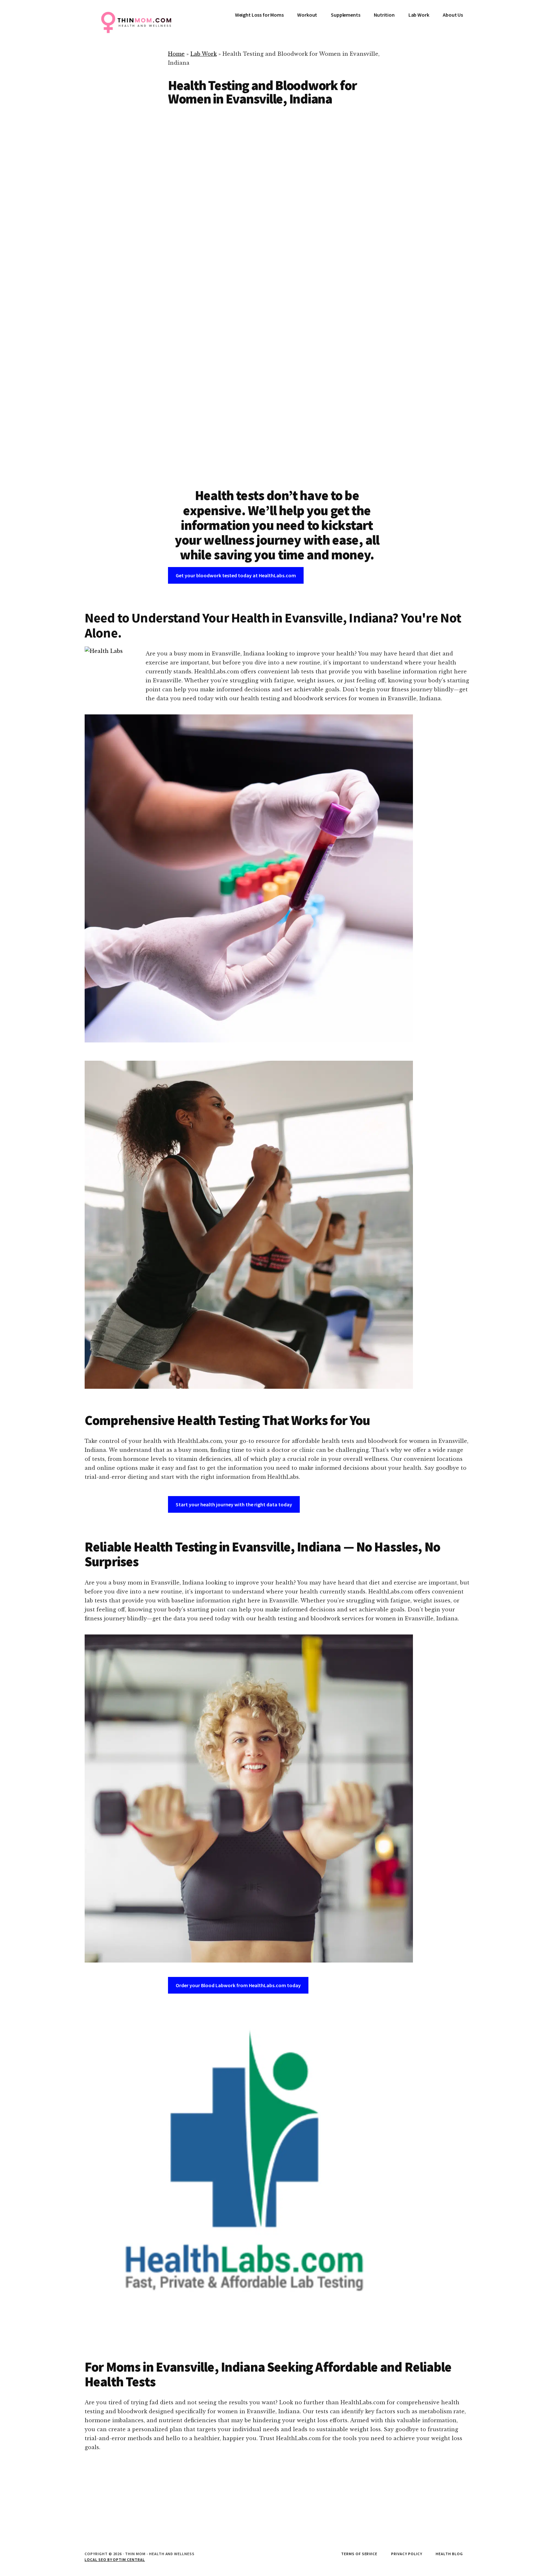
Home (176, 54)
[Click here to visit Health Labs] (249, 2173)
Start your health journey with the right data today (234, 1504)
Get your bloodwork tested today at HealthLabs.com (236, 575)
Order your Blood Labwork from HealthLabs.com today (238, 1985)
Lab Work (204, 54)
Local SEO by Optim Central (115, 2560)
